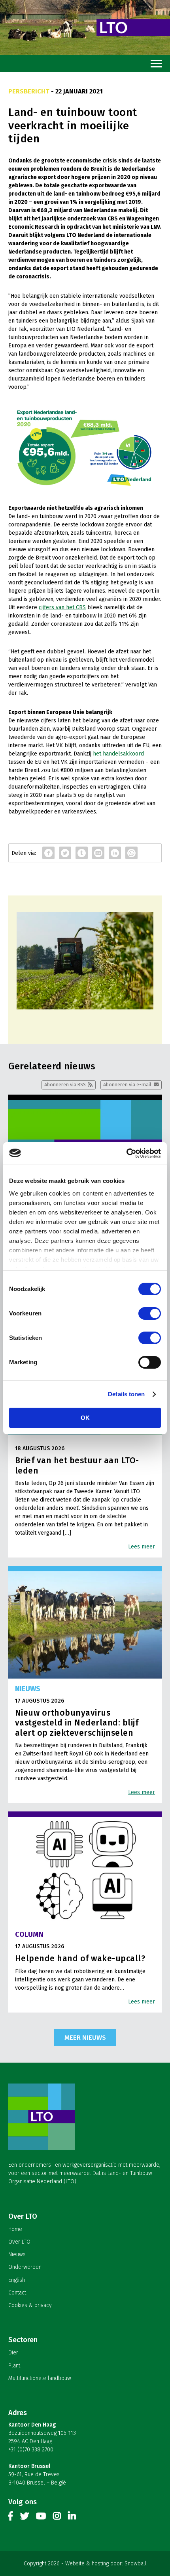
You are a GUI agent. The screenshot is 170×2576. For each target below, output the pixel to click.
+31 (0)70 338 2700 (31, 2450)
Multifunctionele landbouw (40, 2378)
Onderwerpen (25, 2267)
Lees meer (142, 1547)
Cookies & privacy (30, 2305)
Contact (17, 2293)
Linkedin (72, 2518)
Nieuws (17, 2254)
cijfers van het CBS (62, 607)
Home (15, 2229)
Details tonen (126, 1394)
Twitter (25, 2518)
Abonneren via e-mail (127, 1085)
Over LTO (19, 2242)
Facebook (11, 2518)
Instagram (57, 2518)
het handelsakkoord (118, 754)
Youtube (41, 2518)
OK (85, 1418)
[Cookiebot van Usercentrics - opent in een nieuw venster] (126, 1153)
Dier (13, 2353)
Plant (14, 2366)
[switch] (150, 1313)
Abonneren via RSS (65, 1085)
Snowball (136, 2564)
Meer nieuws (85, 2037)
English (17, 2280)
